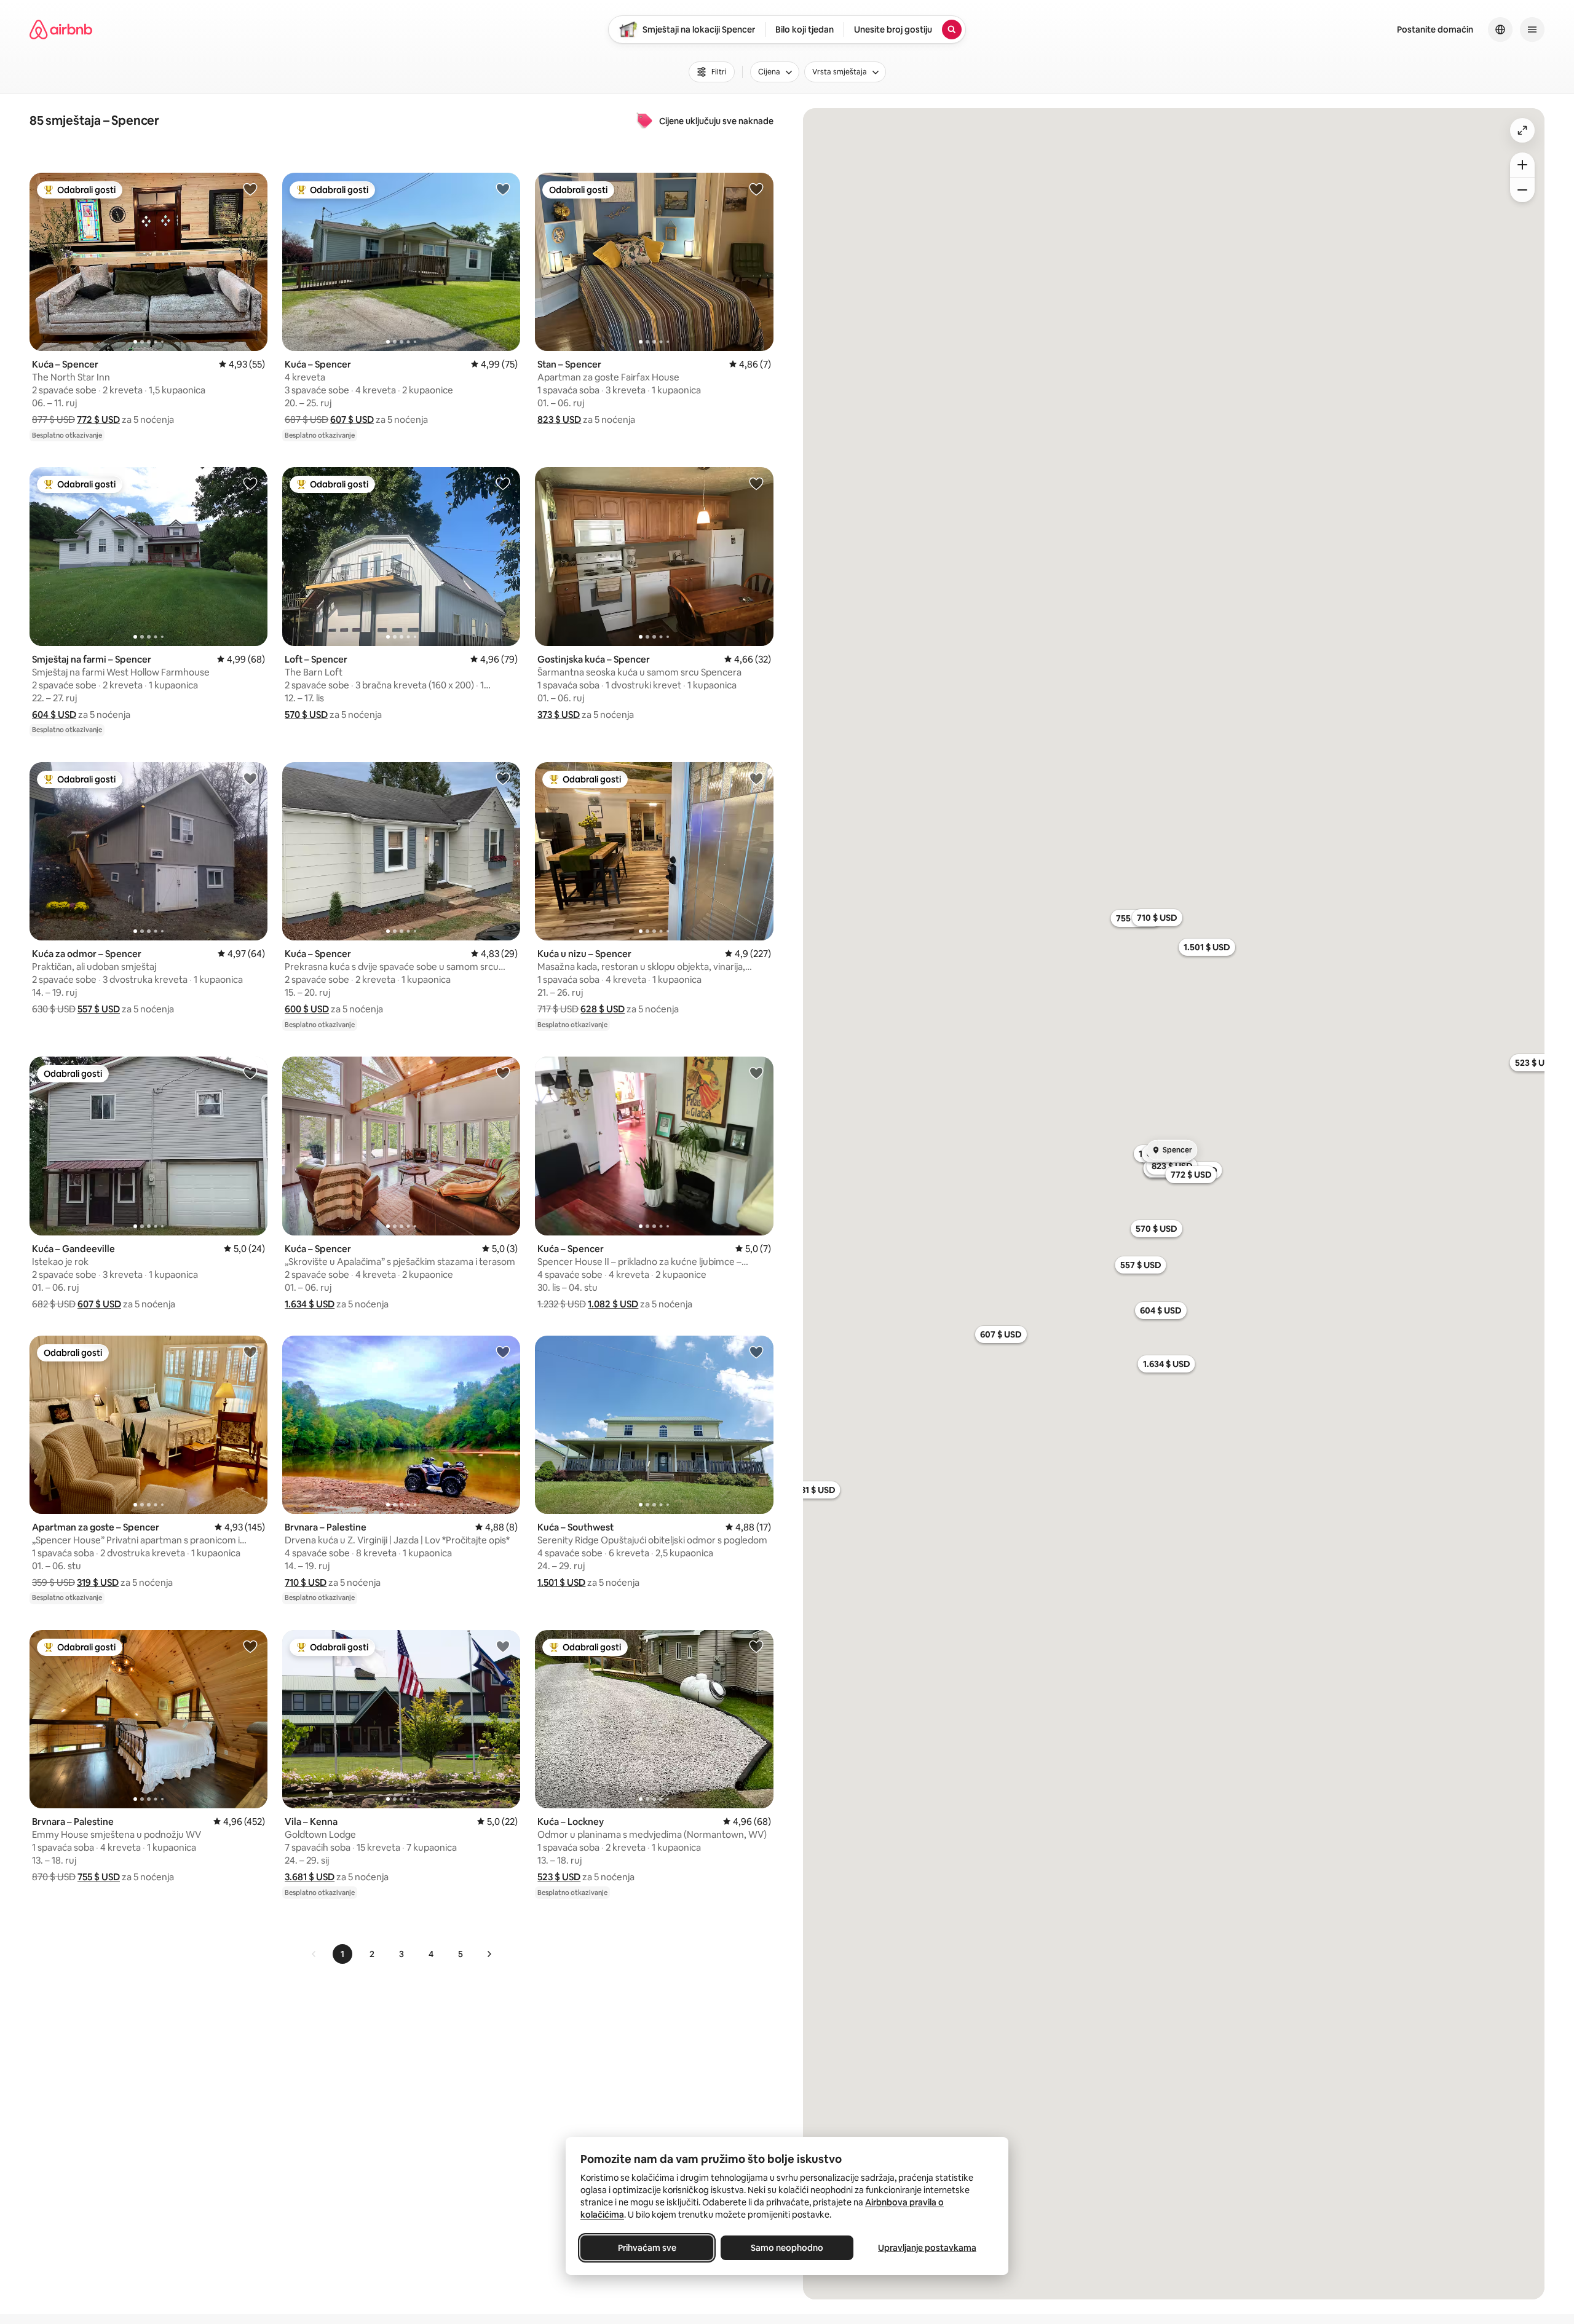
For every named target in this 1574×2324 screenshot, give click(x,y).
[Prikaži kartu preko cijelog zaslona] (1522, 130)
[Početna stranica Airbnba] (61, 30)
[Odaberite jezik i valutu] (1500, 30)
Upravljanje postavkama (927, 2248)
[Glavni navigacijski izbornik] (1532, 30)
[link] (314, 1954)
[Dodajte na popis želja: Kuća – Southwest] (756, 1352)
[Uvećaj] (1522, 165)
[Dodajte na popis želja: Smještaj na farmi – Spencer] (250, 483)
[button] (98, 420)
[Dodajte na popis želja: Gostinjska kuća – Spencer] (756, 483)
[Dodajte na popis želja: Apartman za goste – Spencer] (250, 1352)
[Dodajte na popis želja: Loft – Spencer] (503, 483)
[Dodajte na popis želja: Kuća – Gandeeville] (250, 1073)
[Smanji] (1522, 190)
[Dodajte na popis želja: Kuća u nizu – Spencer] (756, 778)
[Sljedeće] (489, 1954)
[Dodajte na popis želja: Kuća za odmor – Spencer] (250, 778)
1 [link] (342, 1954)
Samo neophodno (787, 2248)
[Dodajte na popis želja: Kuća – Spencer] (250, 189)
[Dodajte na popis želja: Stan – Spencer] (756, 189)
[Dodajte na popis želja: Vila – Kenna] (503, 1646)
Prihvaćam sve (647, 2248)
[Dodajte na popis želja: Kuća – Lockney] (756, 1646)
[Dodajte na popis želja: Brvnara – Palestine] (503, 1352)
